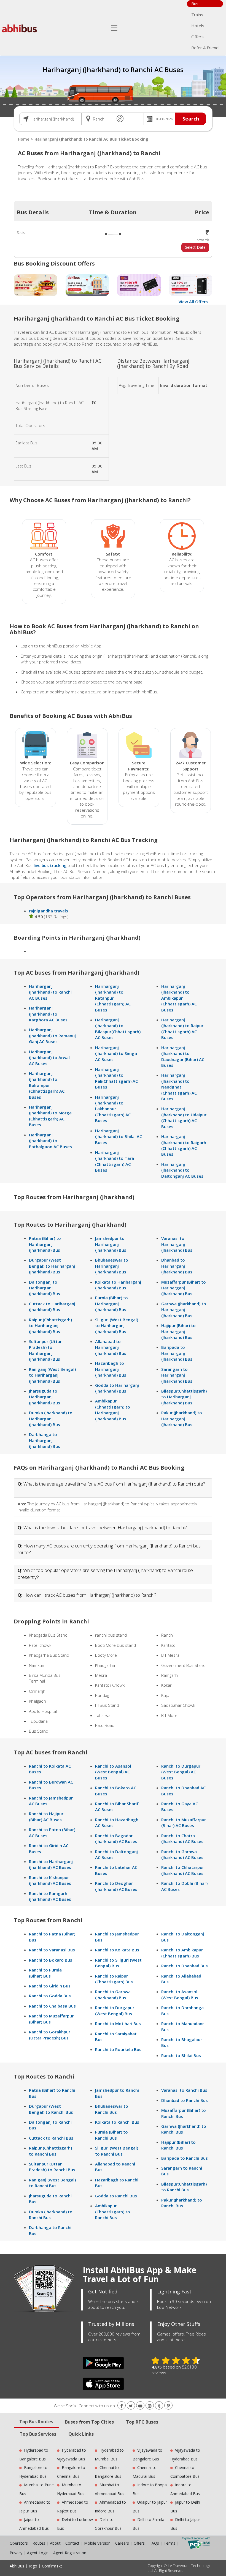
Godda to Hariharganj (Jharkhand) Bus (117, 1388)
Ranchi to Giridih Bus (50, 1986)
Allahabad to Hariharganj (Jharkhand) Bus (111, 1347)
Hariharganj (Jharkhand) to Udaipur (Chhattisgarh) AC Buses (184, 1117)
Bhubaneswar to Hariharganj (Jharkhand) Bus (112, 1266)
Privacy (16, 2553)
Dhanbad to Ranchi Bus (185, 2100)
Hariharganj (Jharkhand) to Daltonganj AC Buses (182, 1170)
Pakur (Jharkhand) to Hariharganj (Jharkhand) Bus (182, 1419)
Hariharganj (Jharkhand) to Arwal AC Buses (49, 1058)
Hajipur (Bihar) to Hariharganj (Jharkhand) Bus (178, 1331)
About (55, 2543)
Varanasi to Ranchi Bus (184, 2090)
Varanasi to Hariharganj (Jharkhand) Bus (177, 1244)
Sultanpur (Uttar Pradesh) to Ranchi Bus (52, 2167)
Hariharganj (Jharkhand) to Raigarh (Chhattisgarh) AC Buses (184, 1145)
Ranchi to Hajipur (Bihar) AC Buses (46, 1816)
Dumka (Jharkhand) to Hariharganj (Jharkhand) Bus (51, 1419)
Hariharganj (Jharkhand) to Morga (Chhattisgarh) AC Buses (50, 1116)
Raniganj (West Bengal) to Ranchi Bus (52, 2183)
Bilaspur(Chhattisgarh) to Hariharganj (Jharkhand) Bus (184, 1397)
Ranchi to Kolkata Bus (117, 1950)
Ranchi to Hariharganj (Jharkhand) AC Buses (51, 1864)
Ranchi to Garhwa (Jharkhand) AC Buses (182, 1854)
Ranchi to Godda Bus (50, 1996)
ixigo (33, 2566)
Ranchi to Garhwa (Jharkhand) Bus (113, 1994)
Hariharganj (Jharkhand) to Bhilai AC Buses (119, 1137)
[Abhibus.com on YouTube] (140, 2406)
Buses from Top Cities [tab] (89, 2422)
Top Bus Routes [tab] (36, 2422)
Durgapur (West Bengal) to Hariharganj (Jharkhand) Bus (52, 1266)
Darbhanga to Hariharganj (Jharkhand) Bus (45, 1440)
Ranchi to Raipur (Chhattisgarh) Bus (114, 1979)
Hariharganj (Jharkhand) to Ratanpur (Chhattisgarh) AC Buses (113, 998)
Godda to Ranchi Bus (116, 2196)
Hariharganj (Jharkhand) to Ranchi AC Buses (50, 992)
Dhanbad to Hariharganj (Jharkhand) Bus (177, 1266)
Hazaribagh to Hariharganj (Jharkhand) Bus (111, 1369)
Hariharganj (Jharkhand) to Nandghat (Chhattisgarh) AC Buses (179, 1087)
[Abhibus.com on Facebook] (122, 2406)
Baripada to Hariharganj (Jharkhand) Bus (177, 1353)
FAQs (154, 2543)
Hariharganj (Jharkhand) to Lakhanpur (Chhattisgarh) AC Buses (113, 1109)
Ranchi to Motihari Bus (118, 2023)
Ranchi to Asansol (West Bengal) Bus (180, 1994)
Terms (170, 2543)
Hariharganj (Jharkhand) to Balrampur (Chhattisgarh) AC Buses (47, 1085)
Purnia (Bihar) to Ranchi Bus (111, 2135)
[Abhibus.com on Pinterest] (168, 2406)
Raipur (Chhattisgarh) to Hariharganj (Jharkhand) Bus (50, 1326)
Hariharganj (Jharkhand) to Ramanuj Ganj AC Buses (52, 1036)
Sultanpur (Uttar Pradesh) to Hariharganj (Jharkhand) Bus (45, 1350)
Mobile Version (97, 2543)
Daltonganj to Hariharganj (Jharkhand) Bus (45, 1288)
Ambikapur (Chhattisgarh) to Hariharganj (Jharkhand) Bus (113, 1410)
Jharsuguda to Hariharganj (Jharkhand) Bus (45, 1397)
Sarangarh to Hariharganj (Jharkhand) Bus (177, 1375)
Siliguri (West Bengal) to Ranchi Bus (117, 2151)
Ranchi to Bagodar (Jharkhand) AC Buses (116, 1838)
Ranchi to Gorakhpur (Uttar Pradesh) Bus (50, 2035)
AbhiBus (17, 2566)
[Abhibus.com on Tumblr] (159, 2406)
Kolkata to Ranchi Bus (117, 2122)
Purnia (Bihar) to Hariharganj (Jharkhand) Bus (111, 1304)
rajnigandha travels (49, 911)
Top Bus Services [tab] (38, 2434)
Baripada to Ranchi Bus (185, 2158)
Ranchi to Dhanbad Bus (185, 1966)
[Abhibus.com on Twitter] (131, 2406)
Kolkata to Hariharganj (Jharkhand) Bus (118, 1285)
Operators (19, 2543)
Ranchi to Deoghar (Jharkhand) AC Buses (116, 1886)
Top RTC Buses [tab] (142, 2422)
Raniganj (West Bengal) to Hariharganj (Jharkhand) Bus (52, 1375)
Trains (197, 15)
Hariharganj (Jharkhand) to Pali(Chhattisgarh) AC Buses (116, 1078)
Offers (197, 37)
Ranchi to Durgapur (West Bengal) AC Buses (181, 1772)
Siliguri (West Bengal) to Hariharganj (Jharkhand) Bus (117, 1326)
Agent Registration (70, 2553)
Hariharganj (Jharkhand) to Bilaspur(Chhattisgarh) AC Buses (118, 1029)
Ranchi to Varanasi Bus (52, 1950)
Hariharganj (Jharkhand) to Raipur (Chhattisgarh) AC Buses (182, 1029)
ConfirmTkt (52, 2566)
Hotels (198, 26)
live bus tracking (50, 865)
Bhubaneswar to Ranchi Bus (112, 2109)
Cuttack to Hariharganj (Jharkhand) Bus (52, 1307)
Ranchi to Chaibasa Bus (52, 2006)
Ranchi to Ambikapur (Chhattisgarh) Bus (182, 1953)
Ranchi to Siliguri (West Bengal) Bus (118, 1963)
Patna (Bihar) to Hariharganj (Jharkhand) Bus (45, 1244)
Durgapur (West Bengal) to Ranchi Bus (51, 2109)
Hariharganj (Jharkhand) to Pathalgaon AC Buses (50, 1141)
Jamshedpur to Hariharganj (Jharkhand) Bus (111, 1244)
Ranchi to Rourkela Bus (118, 2049)
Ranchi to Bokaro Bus (51, 1960)
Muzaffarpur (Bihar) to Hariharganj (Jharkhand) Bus (184, 1288)
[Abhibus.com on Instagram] (150, 2406)
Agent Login (38, 2553)
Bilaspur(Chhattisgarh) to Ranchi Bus (184, 2187)
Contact (72, 2543)
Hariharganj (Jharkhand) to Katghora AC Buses (48, 1014)
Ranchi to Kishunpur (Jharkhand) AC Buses (50, 1880)
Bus (195, 4)
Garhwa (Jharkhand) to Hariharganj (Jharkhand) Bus (184, 1310)
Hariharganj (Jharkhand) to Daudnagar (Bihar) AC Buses (183, 1056)
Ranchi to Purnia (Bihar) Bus (45, 1973)
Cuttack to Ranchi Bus (51, 2138)
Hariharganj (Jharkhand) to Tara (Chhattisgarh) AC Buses (115, 1161)
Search (191, 119)
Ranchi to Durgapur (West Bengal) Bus (115, 2010)
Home (24, 139)
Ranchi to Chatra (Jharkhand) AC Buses (182, 1838)
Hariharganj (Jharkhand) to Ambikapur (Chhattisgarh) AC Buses (179, 998)
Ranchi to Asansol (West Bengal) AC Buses (113, 1772)
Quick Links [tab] (81, 2434)
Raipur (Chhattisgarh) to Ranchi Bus (50, 2151)
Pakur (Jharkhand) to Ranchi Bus (182, 2203)
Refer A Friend (205, 48)
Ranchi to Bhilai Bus (181, 2055)
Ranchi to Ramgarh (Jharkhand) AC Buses (50, 1896)
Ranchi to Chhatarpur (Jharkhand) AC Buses (183, 1870)
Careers (122, 2543)
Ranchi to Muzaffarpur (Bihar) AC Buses (184, 1822)
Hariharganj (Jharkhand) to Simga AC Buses (116, 1053)
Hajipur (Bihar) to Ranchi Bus (178, 2145)
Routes (39, 2543)
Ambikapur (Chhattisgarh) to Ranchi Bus (113, 2212)
